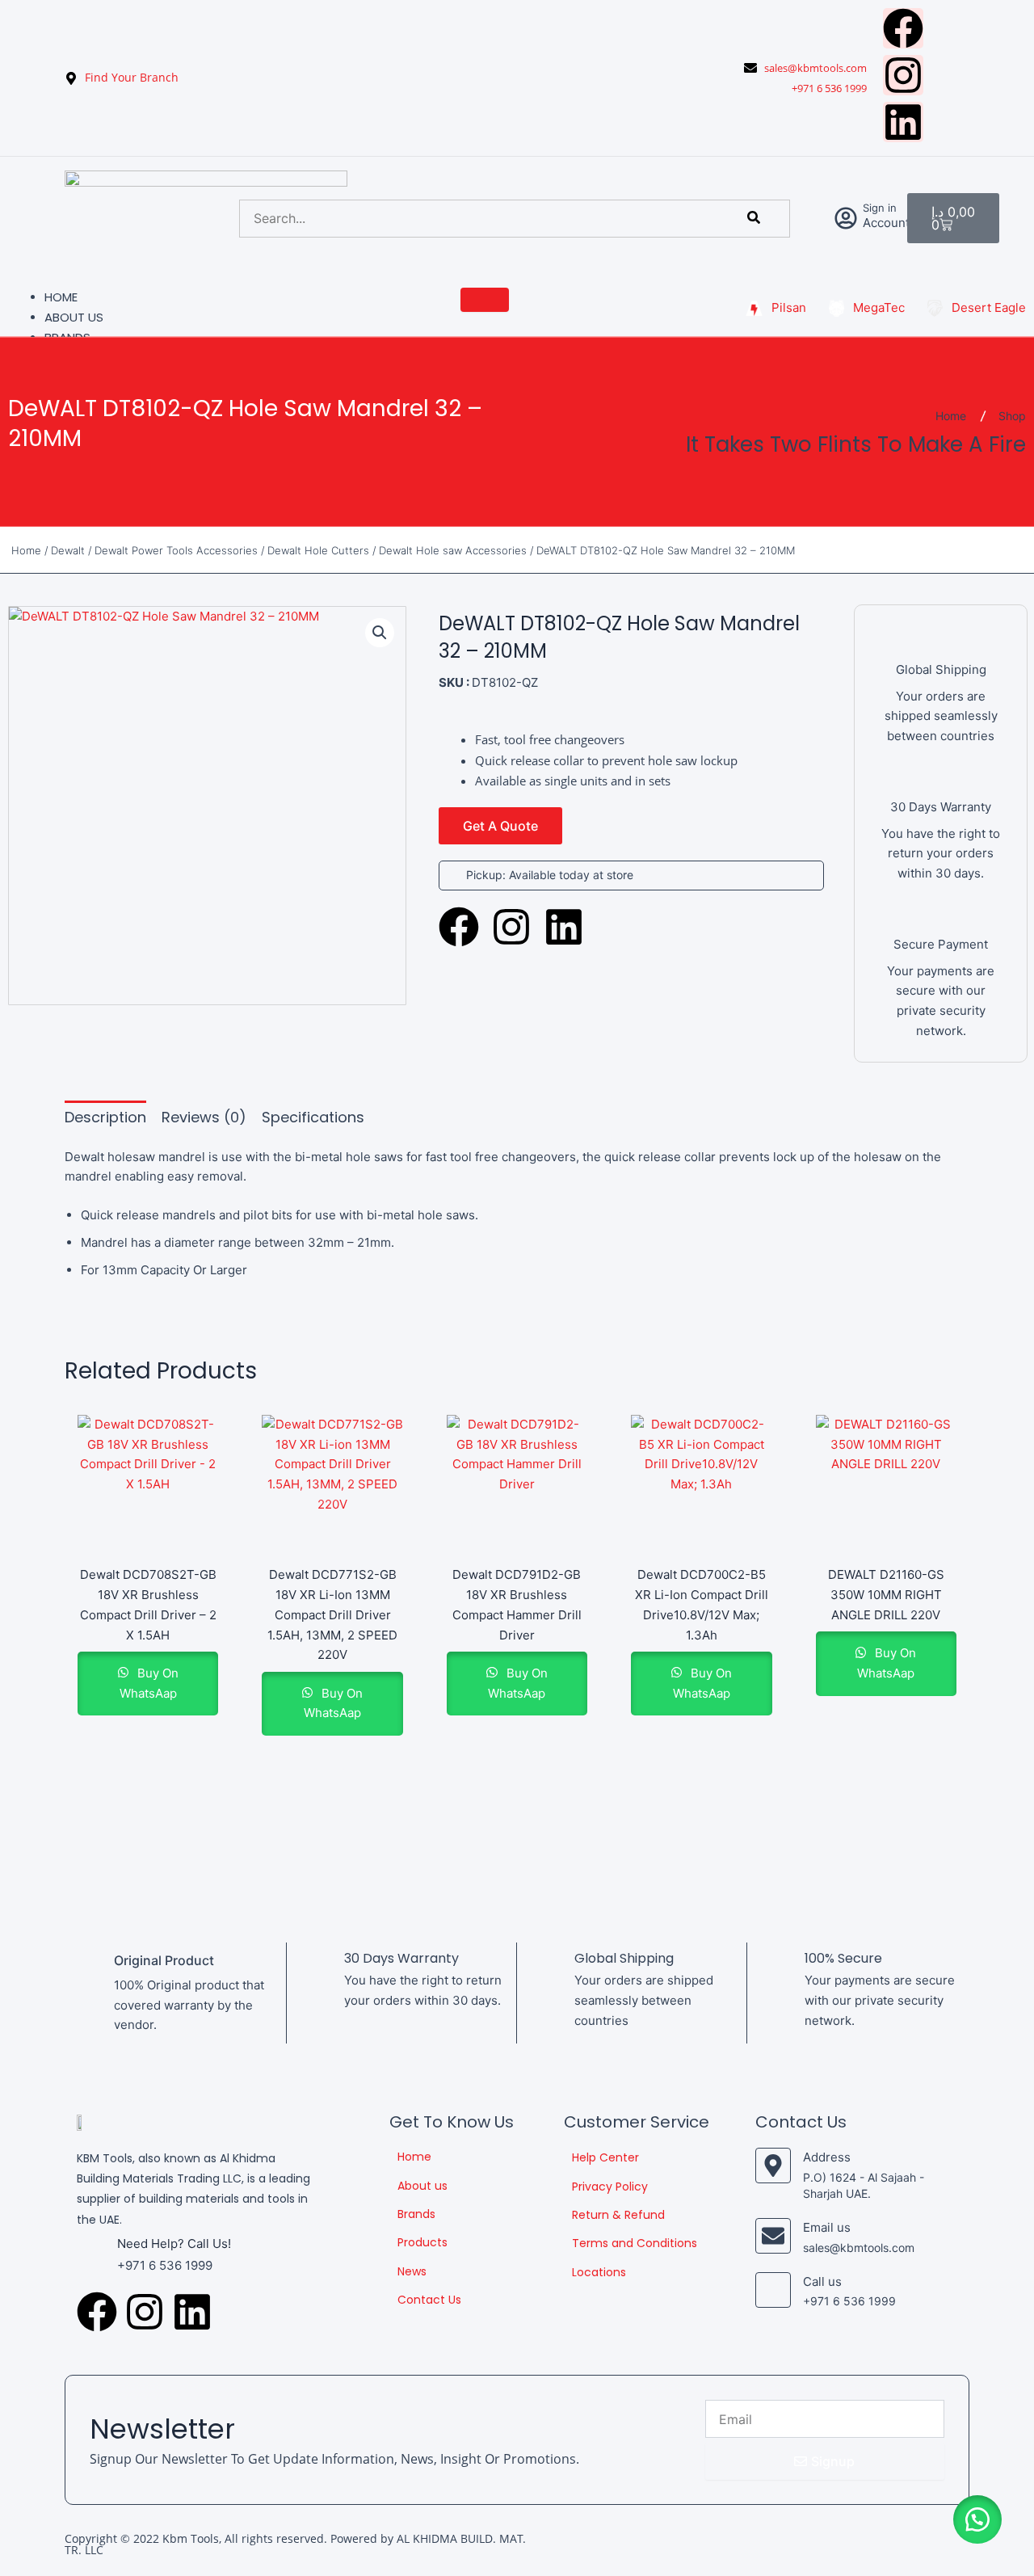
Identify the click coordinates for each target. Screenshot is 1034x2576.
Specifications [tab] (313, 1117)
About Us (74, 317)
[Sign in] (846, 218)
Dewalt (68, 550)
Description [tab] (105, 1117)
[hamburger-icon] (485, 300)
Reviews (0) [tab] (204, 1117)
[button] (380, 633)
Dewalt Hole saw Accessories (453, 550)
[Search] (754, 218)
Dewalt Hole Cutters (318, 550)
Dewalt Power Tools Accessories (176, 550)
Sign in (880, 208)
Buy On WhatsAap (149, 1683)
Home (61, 297)
